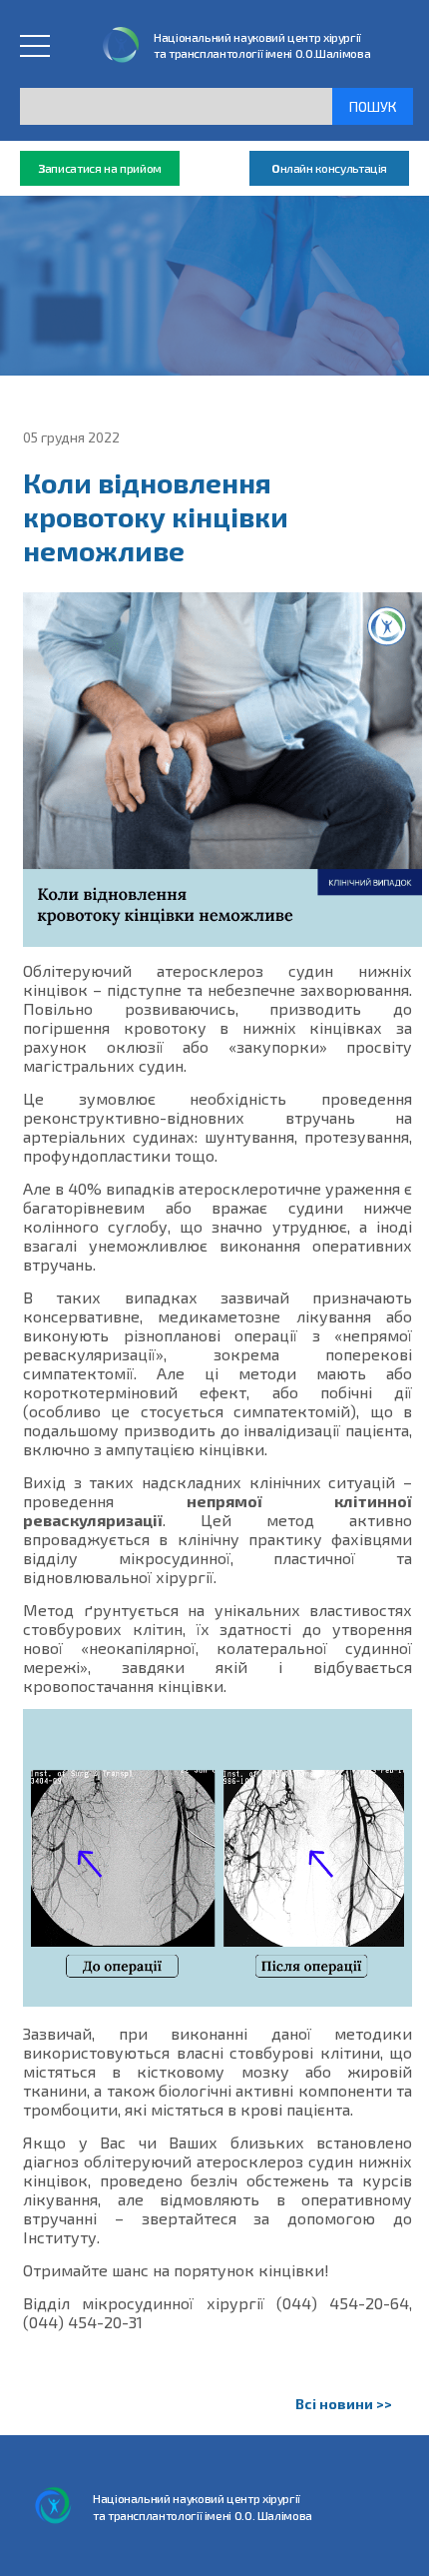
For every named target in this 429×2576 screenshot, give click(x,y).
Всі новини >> (344, 2404)
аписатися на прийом (100, 168)
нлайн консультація (329, 168)
